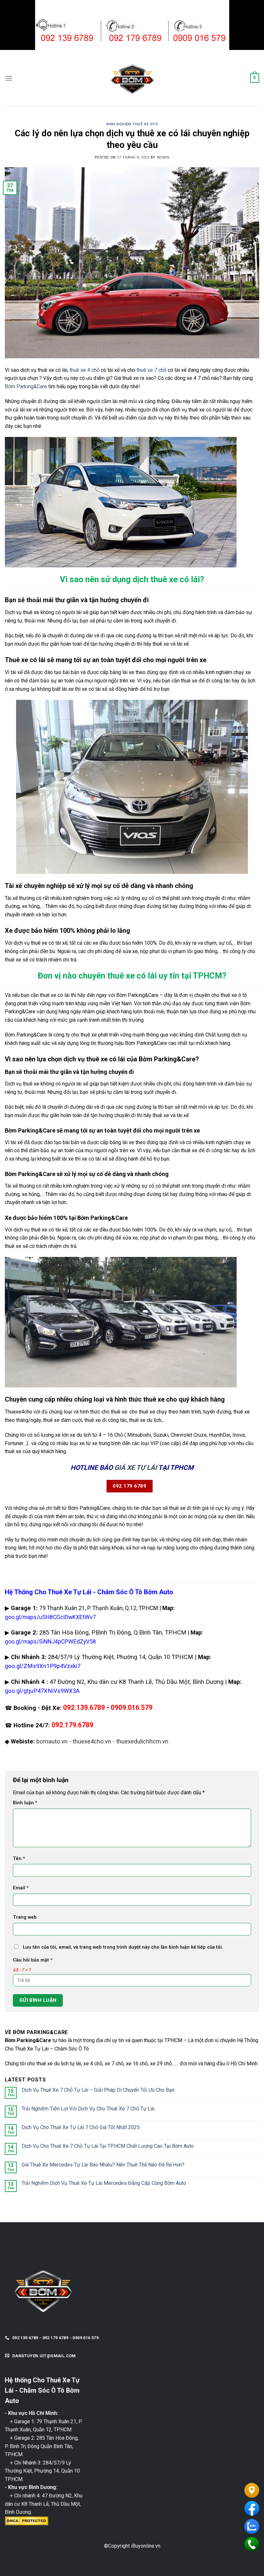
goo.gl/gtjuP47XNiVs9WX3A (42, 1691)
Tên (19, 1859)
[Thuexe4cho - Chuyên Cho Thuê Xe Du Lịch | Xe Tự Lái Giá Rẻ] (132, 78)
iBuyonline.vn (146, 2546)
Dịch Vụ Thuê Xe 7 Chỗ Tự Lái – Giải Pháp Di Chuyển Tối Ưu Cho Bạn (98, 2090)
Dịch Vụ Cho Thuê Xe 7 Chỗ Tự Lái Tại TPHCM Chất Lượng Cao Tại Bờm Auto (108, 2146)
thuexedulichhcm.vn (142, 1741)
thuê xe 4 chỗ (85, 370)
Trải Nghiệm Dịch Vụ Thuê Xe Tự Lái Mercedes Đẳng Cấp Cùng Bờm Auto (104, 2183)
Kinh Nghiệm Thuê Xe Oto (132, 124)
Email (21, 1888)
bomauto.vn (52, 1741)
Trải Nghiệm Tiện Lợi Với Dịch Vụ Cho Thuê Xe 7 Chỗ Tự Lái (88, 2109)
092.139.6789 (84, 1708)
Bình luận (25, 1803)
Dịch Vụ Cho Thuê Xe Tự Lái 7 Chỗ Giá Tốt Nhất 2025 (81, 2127)
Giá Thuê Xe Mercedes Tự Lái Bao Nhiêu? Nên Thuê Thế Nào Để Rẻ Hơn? (103, 2165)
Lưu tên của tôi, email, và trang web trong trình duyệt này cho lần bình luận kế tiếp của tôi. (123, 1947)
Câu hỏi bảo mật (33, 1960)
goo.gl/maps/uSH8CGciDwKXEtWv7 (50, 1617)
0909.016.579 (132, 1708)
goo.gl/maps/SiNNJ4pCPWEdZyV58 (50, 1642)
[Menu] (9, 78)
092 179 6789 (129, 1486)
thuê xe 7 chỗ (151, 370)
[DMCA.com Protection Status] (27, 2520)
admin (163, 157)
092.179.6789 (72, 1725)
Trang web (25, 1917)
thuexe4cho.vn (92, 1741)
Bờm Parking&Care (26, 386)
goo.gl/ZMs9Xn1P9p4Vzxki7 (43, 1666)
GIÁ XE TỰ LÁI (136, 1468)
